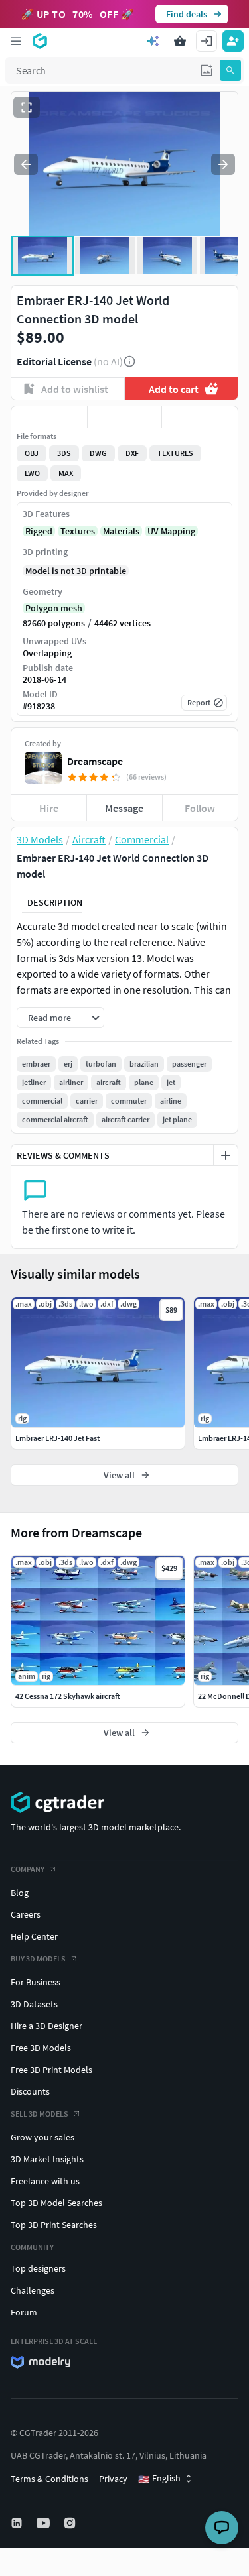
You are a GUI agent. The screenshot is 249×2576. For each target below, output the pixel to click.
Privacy (113, 2479)
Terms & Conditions (49, 2479)
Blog (20, 1893)
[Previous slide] (26, 164)
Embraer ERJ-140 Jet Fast (57, 1438)
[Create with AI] (153, 41)
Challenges (33, 2290)
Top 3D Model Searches (56, 2203)
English (159, 2479)
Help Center (34, 1936)
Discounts (30, 2091)
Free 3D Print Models (51, 2070)
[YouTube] (44, 2523)
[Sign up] (233, 41)
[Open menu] (16, 41)
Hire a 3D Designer (46, 2026)
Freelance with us (45, 2181)
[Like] (49, 417)
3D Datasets (34, 2004)
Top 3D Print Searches (54, 2225)
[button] (207, 70)
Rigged (39, 531)
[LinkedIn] (18, 2523)
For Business (36, 1982)
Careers (26, 1914)
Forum (24, 2312)
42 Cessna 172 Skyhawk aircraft (68, 1696)
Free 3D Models (41, 2048)
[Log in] (207, 41)
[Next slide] (223, 164)
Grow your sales (42, 2137)
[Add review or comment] (226, 1155)
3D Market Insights (47, 2159)
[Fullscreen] (27, 107)
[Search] (230, 70)
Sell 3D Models (40, 2114)
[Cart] (180, 41)
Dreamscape (95, 761)
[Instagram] (71, 2523)
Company (28, 1869)
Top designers (38, 2268)
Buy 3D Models (38, 1959)
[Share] (200, 417)
